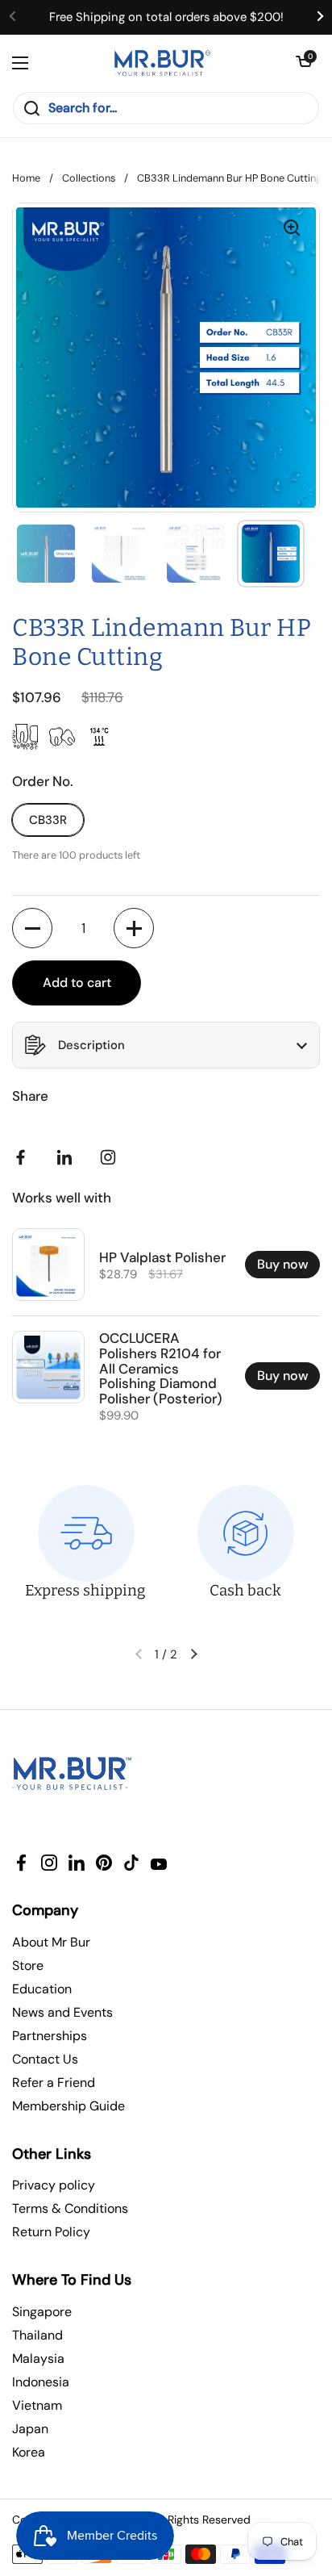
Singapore (42, 2312)
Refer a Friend (54, 2083)
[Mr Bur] (162, 63)
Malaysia (38, 2359)
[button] (304, 63)
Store (28, 1965)
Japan (30, 2429)
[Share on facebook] (24, 1157)
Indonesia (41, 2382)
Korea (29, 2452)
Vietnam (37, 2405)
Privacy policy (54, 2185)
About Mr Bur (51, 1942)
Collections (89, 178)
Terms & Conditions (70, 2208)
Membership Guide (68, 2106)
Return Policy (51, 2232)
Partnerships (50, 2036)
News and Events (62, 2012)
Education (42, 1989)
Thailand (37, 2335)
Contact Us (45, 2059)
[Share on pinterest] (68, 1157)
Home (26, 178)
